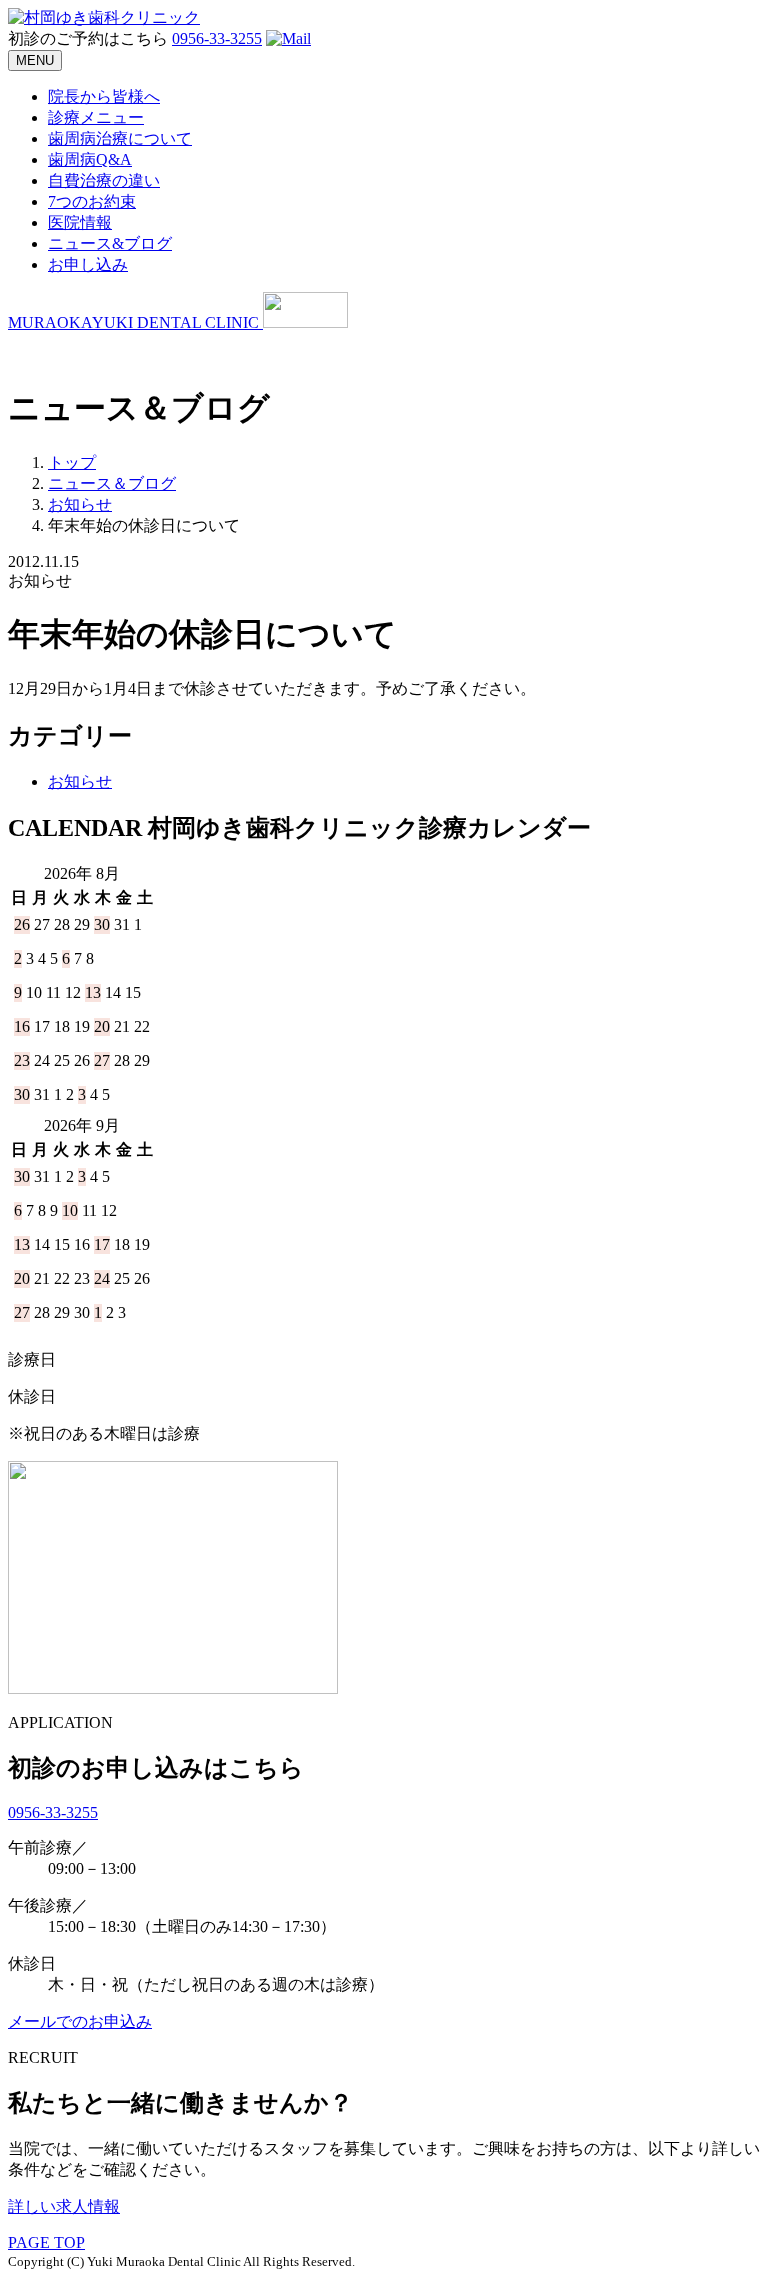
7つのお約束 (92, 201)
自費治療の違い (104, 180)
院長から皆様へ (104, 96)
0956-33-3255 (217, 38)
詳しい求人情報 (64, 2206)
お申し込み (88, 264)
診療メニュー (96, 117)
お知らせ (80, 781)
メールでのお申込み (80, 2021)
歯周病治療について (120, 138)
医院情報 (80, 222)
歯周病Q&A (90, 159)
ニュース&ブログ (110, 243)
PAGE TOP (46, 2242)
